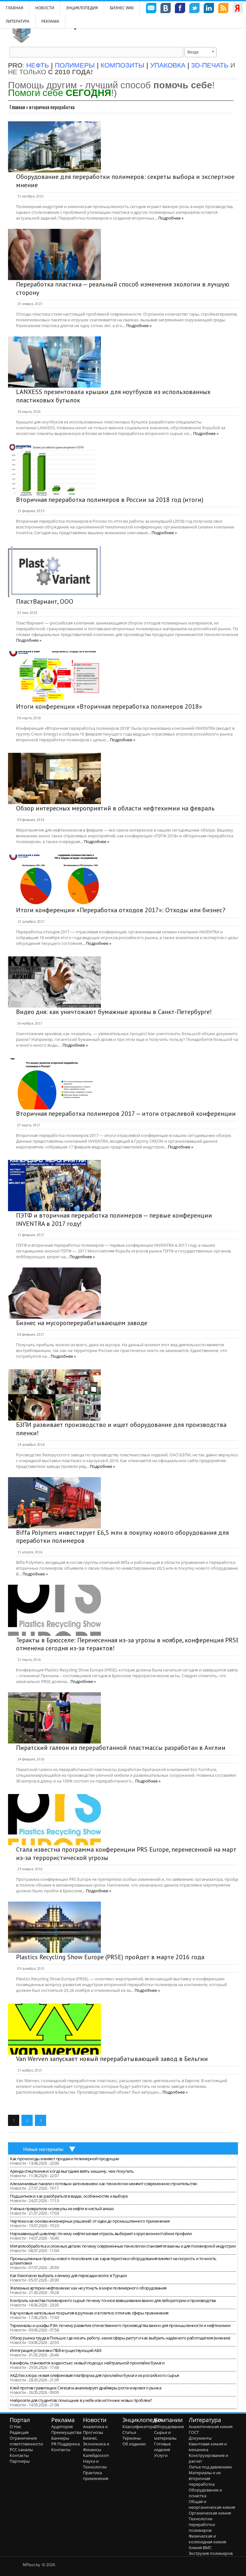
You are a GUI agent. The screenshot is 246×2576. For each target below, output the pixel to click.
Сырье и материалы (165, 2435)
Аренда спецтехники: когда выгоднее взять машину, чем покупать (72, 2171)
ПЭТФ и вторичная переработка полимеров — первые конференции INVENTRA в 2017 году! (114, 1220)
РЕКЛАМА (50, 21)
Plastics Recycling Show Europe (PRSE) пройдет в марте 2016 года (110, 1957)
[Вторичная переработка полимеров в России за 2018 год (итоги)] (54, 470)
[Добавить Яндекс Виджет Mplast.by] (238, 9)
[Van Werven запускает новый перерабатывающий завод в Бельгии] (54, 2029)
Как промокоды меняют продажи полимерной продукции (65, 2159)
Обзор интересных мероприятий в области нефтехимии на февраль (115, 808)
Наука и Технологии (95, 2464)
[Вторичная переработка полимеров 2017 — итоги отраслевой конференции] (54, 1084)
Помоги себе (60, 93)
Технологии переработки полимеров (202, 2524)
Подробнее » (171, 218)
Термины (132, 2438)
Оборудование (169, 2427)
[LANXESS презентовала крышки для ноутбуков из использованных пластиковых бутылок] (54, 362)
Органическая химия (210, 2513)
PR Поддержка (66, 2444)
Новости (45, 8)
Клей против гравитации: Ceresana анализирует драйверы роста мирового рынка (86, 2388)
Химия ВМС (200, 2548)
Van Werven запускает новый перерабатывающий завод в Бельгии (112, 2059)
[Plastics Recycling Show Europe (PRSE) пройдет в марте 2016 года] (54, 1927)
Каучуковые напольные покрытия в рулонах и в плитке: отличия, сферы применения (89, 2313)
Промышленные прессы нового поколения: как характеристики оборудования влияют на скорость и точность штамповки (113, 2261)
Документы (200, 2438)
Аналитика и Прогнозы (95, 2429)
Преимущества (66, 2432)
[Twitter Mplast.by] (194, 9)
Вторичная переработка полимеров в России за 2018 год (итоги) (110, 500)
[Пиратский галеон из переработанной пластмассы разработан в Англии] (54, 1718)
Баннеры (60, 2438)
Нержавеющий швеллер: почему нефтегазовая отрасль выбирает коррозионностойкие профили (101, 2234)
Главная (17, 107)
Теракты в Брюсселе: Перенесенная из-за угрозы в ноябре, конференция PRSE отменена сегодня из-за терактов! (128, 1644)
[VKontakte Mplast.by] (166, 9)
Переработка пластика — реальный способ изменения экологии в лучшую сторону (123, 288)
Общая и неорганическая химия (212, 2504)
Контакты (19, 2455)
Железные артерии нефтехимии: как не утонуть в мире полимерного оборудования (88, 2288)
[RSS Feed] (223, 9)
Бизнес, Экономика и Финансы (96, 2444)
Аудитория (62, 2427)
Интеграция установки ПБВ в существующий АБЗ (56, 2350)
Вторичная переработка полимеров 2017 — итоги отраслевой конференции (126, 1114)
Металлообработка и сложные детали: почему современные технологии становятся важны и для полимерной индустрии (123, 2246)
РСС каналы (21, 2450)
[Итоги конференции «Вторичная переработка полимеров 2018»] (54, 677)
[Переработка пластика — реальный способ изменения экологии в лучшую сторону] (54, 254)
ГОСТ (194, 2432)
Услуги (161, 2455)
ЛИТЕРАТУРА (18, 21)
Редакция (19, 2432)
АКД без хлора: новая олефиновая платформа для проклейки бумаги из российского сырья (94, 2375)
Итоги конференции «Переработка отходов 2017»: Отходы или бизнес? (121, 910)
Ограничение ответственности (26, 2441)
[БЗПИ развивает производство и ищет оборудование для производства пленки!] (54, 1395)
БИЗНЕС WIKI (122, 8)
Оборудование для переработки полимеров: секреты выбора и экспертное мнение (125, 181)
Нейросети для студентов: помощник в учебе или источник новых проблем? (81, 2400)
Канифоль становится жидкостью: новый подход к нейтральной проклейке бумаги (87, 2363)
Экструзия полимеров (211, 2553)
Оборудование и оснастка (205, 2493)
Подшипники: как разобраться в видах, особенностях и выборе (69, 2196)
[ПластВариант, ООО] (54, 572)
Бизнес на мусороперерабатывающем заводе (82, 1323)
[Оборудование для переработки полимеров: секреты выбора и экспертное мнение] (54, 147)
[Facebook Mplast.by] (180, 9)
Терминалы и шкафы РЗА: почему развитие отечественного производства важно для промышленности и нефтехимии (120, 2325)
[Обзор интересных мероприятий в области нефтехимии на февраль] (54, 778)
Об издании (134, 2444)
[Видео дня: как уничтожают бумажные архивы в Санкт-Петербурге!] (54, 982)
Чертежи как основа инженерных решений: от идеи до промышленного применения (90, 2221)
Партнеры (20, 2461)
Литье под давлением (210, 2467)
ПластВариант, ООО (45, 601)
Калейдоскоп (96, 2455)
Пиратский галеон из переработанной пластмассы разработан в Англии (121, 1748)
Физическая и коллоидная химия (207, 2539)
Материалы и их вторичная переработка (205, 2478)
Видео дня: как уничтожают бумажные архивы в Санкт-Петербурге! (114, 1012)
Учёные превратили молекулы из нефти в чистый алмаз (62, 2209)
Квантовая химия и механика (208, 2447)
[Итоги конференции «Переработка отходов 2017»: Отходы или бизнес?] (54, 880)
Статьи (129, 2432)
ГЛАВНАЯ (15, 8)
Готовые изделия (162, 2447)
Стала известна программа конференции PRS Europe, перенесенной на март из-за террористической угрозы (126, 1854)
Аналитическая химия (211, 2427)
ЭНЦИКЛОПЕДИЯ (82, 8)
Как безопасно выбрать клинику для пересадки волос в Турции (68, 2275)
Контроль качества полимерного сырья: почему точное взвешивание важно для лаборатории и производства (113, 2300)
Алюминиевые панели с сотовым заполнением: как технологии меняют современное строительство (104, 2184)
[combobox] (201, 52)
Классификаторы (139, 2427)
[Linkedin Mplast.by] (209, 9)
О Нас (15, 2427)
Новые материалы (43, 2149)
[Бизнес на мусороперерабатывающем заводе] (54, 1293)
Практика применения (96, 2475)
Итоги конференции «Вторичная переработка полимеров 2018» (109, 706)
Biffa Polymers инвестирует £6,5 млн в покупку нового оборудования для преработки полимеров (122, 1537)
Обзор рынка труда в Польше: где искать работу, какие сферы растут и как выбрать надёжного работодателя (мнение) (120, 2338)
